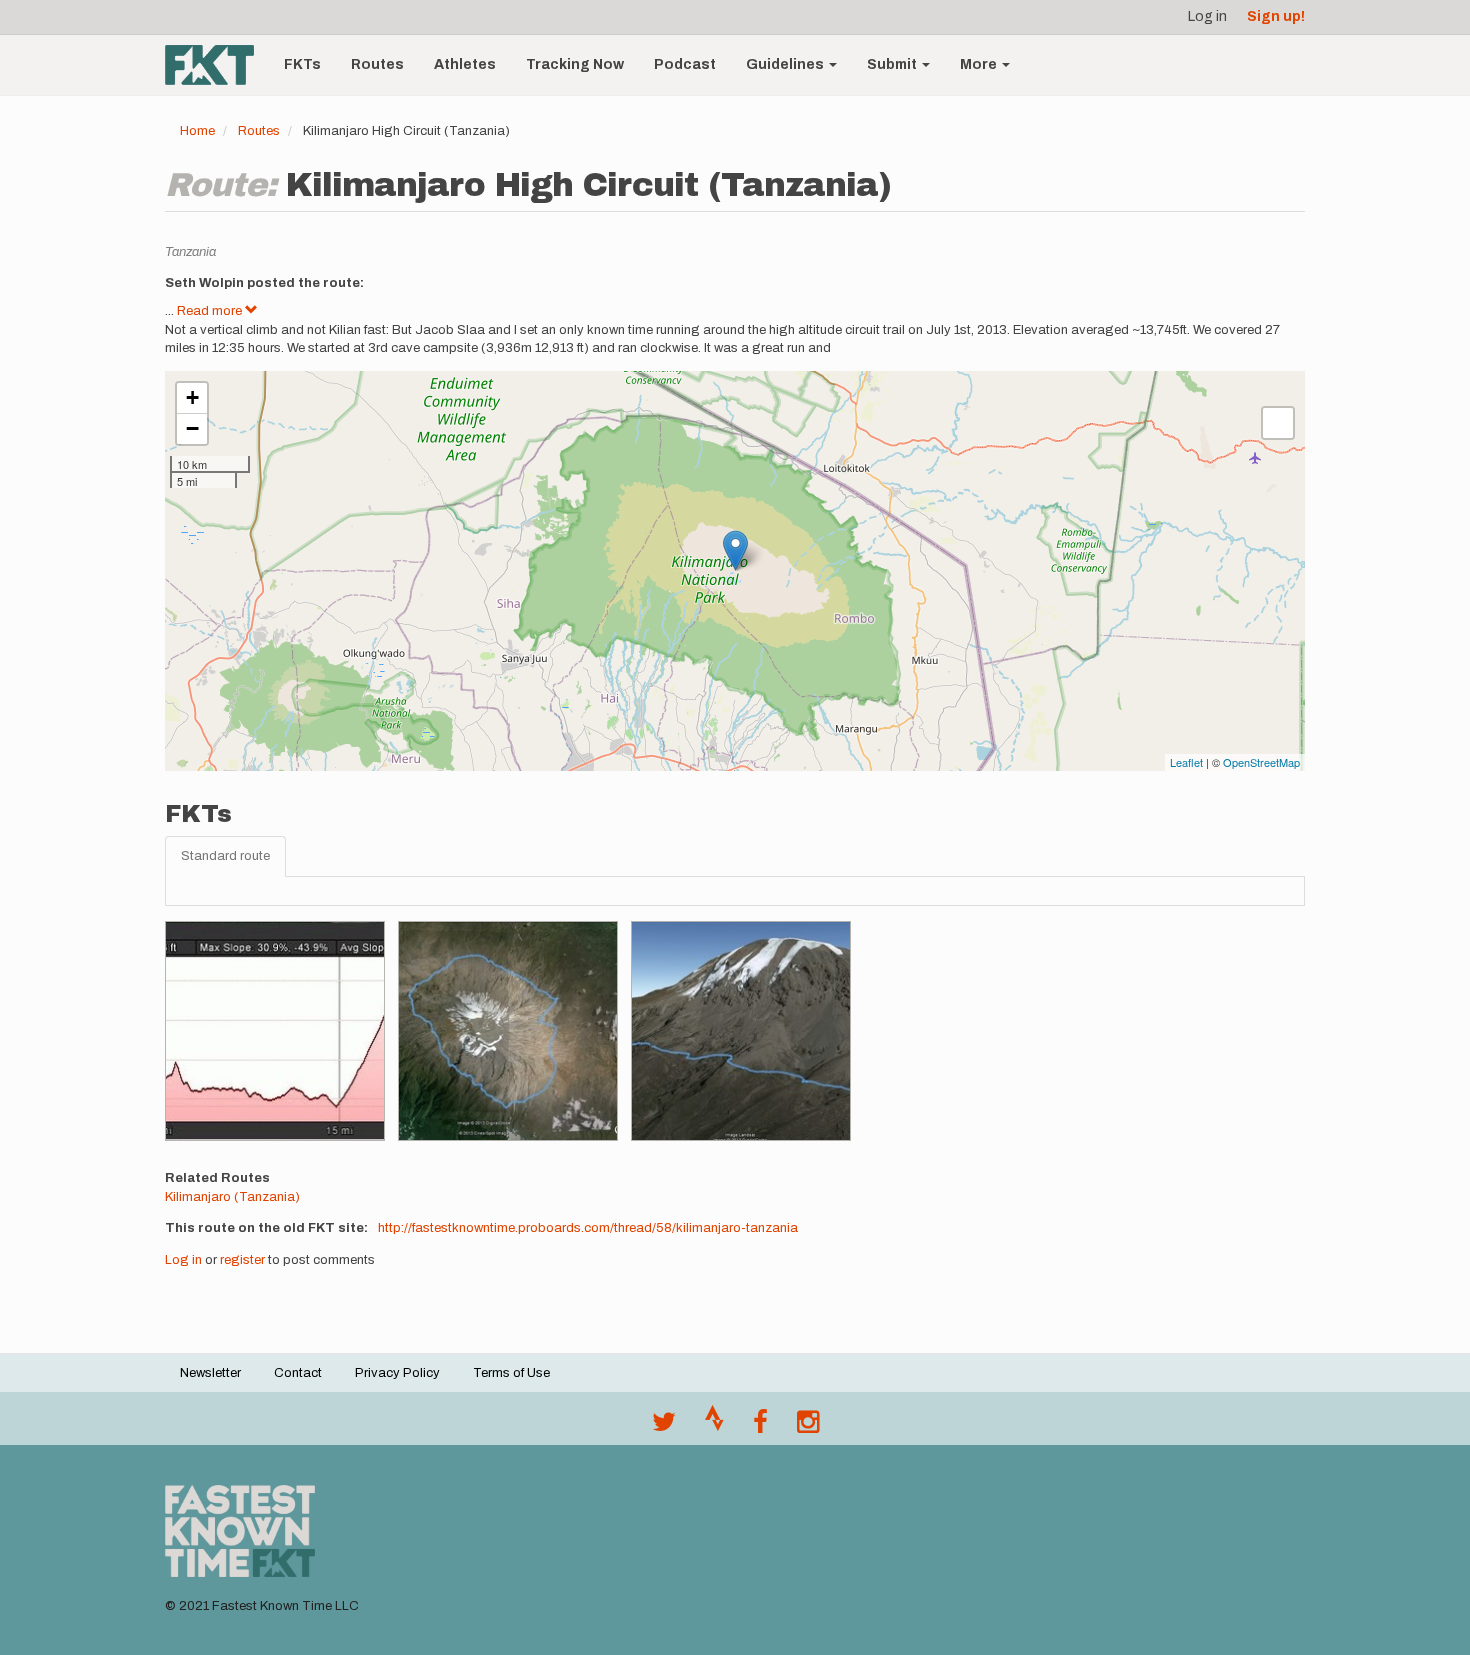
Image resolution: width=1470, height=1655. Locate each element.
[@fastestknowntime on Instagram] (808, 1427)
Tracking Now (575, 64)
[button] (275, 1031)
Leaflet (1186, 762)
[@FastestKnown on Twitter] (664, 1427)
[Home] (217, 65)
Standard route (225, 856)
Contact (298, 1373)
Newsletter (210, 1373)
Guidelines (786, 64)
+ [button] (192, 397)
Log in (1207, 16)
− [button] (192, 428)
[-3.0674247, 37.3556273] (735, 550)
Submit (893, 64)
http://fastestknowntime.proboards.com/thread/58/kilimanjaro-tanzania (588, 1228)
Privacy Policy (397, 1373)
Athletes (465, 64)
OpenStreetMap (1261, 762)
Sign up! (1276, 16)
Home (197, 131)
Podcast (685, 64)
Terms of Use (511, 1373)
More (980, 64)
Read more (211, 311)
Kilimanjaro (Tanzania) (232, 1197)
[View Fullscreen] (1278, 423)
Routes (377, 64)
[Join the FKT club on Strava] (714, 1427)
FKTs (302, 64)
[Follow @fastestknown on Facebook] (760, 1427)
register (242, 1260)
